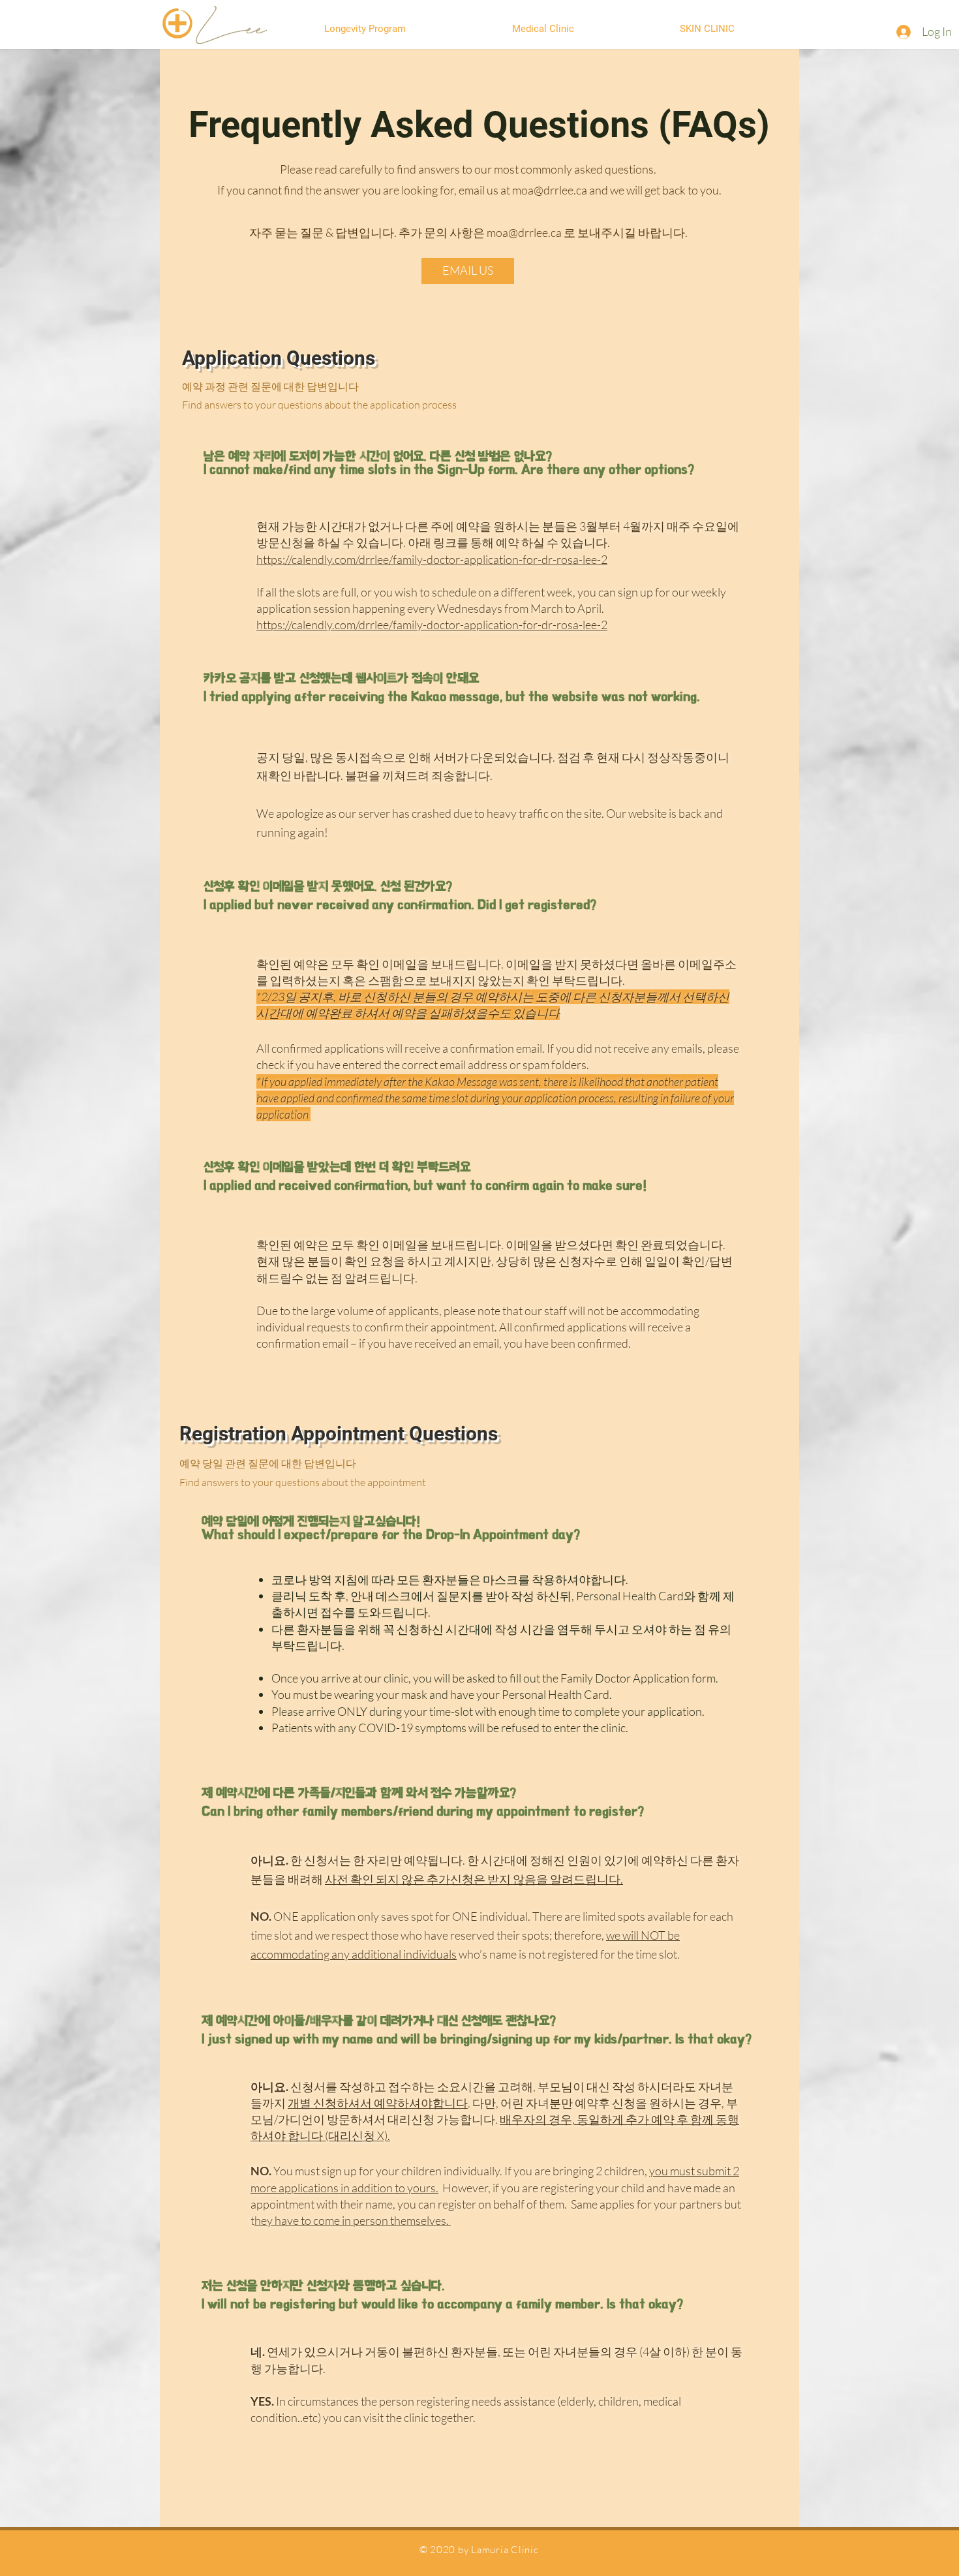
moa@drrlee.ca (550, 190)
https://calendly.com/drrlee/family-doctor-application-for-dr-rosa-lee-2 (432, 559)
